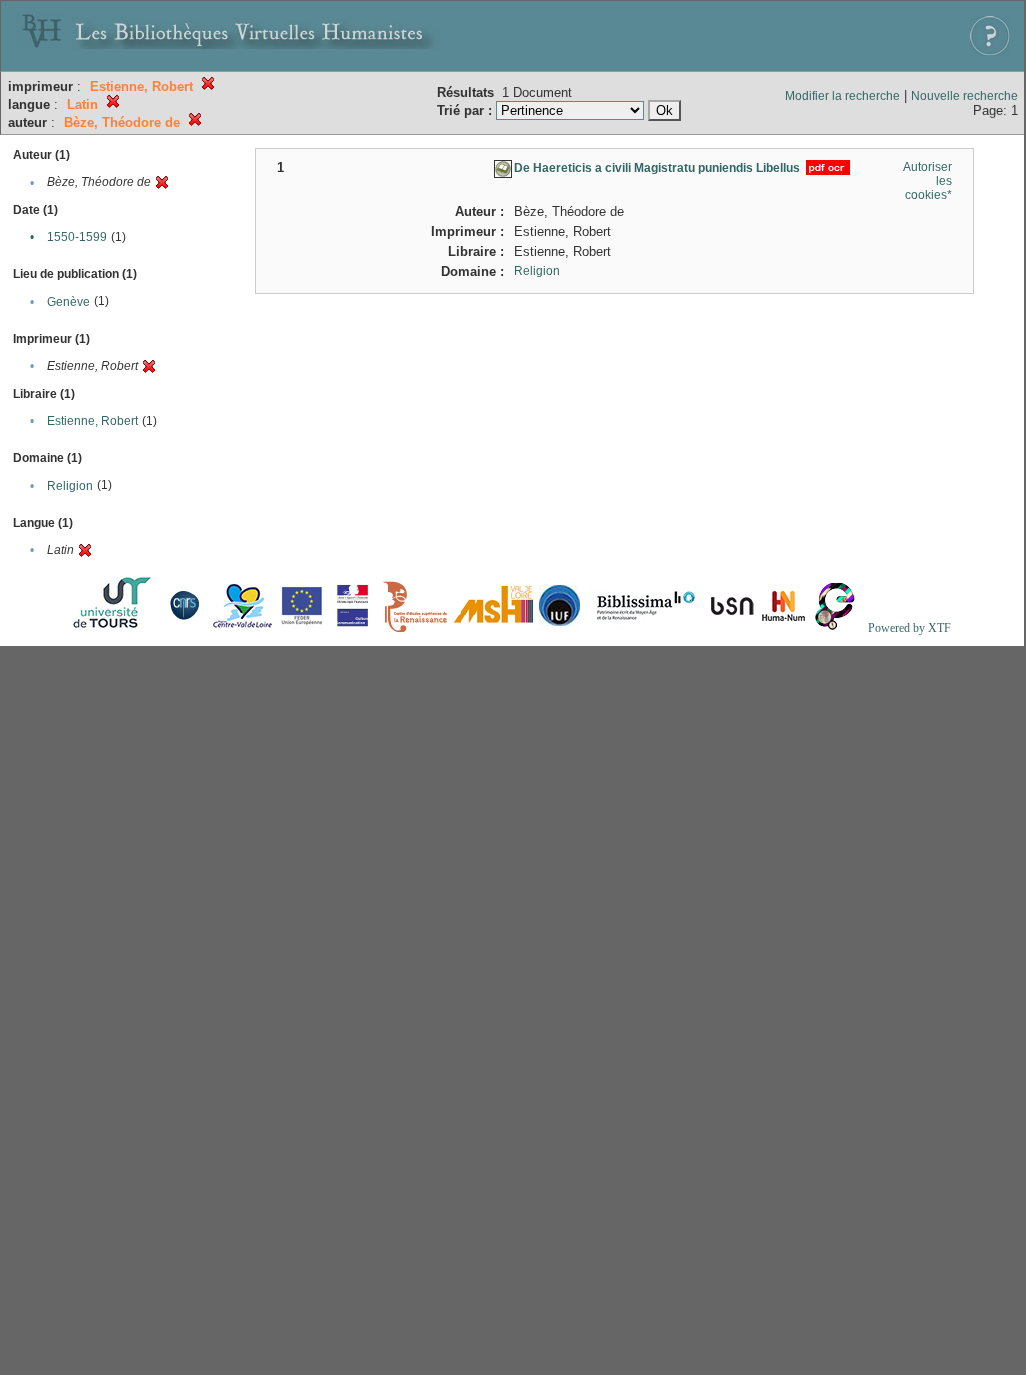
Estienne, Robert (92, 421)
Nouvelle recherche (964, 96)
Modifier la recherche (842, 96)
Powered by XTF (909, 628)
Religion (70, 486)
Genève (68, 302)
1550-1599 (77, 237)
